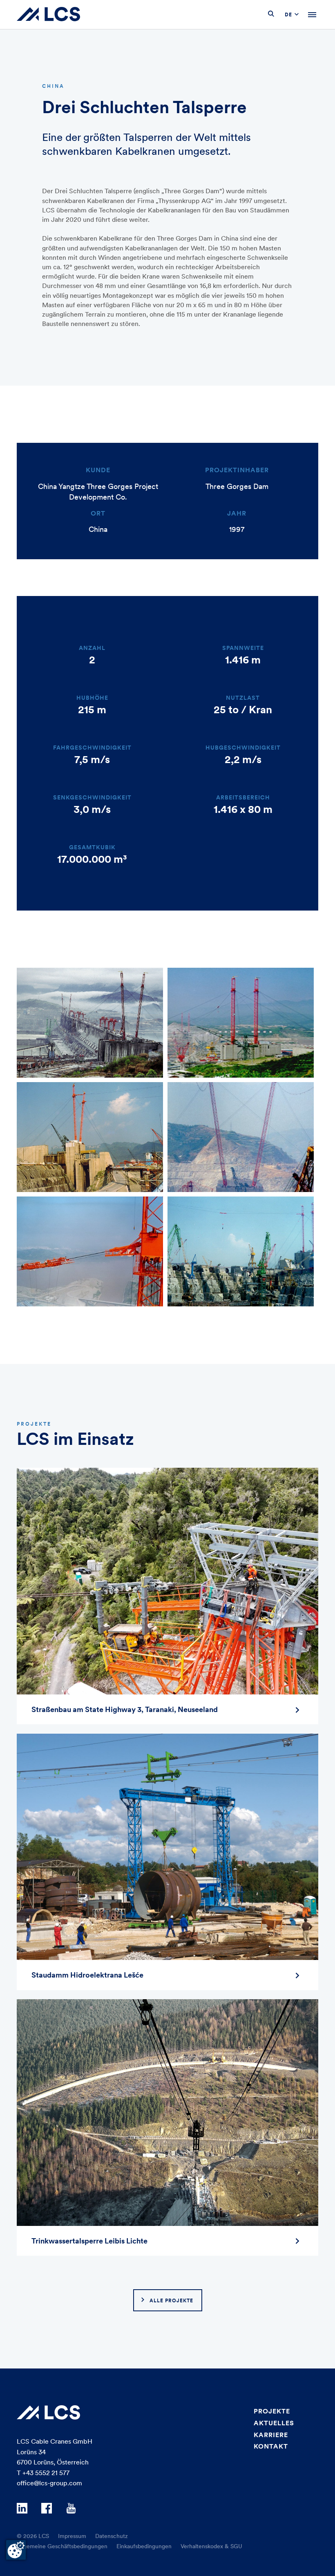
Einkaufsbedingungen (144, 2546)
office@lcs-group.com (49, 2483)
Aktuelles (274, 2423)
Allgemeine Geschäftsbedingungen (62, 2546)
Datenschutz (112, 2536)
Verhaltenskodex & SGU (211, 2546)
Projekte (272, 2411)
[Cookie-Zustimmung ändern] (16, 2550)
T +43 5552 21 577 (43, 2473)
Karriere (271, 2435)
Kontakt (271, 2446)
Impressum (72, 2536)
